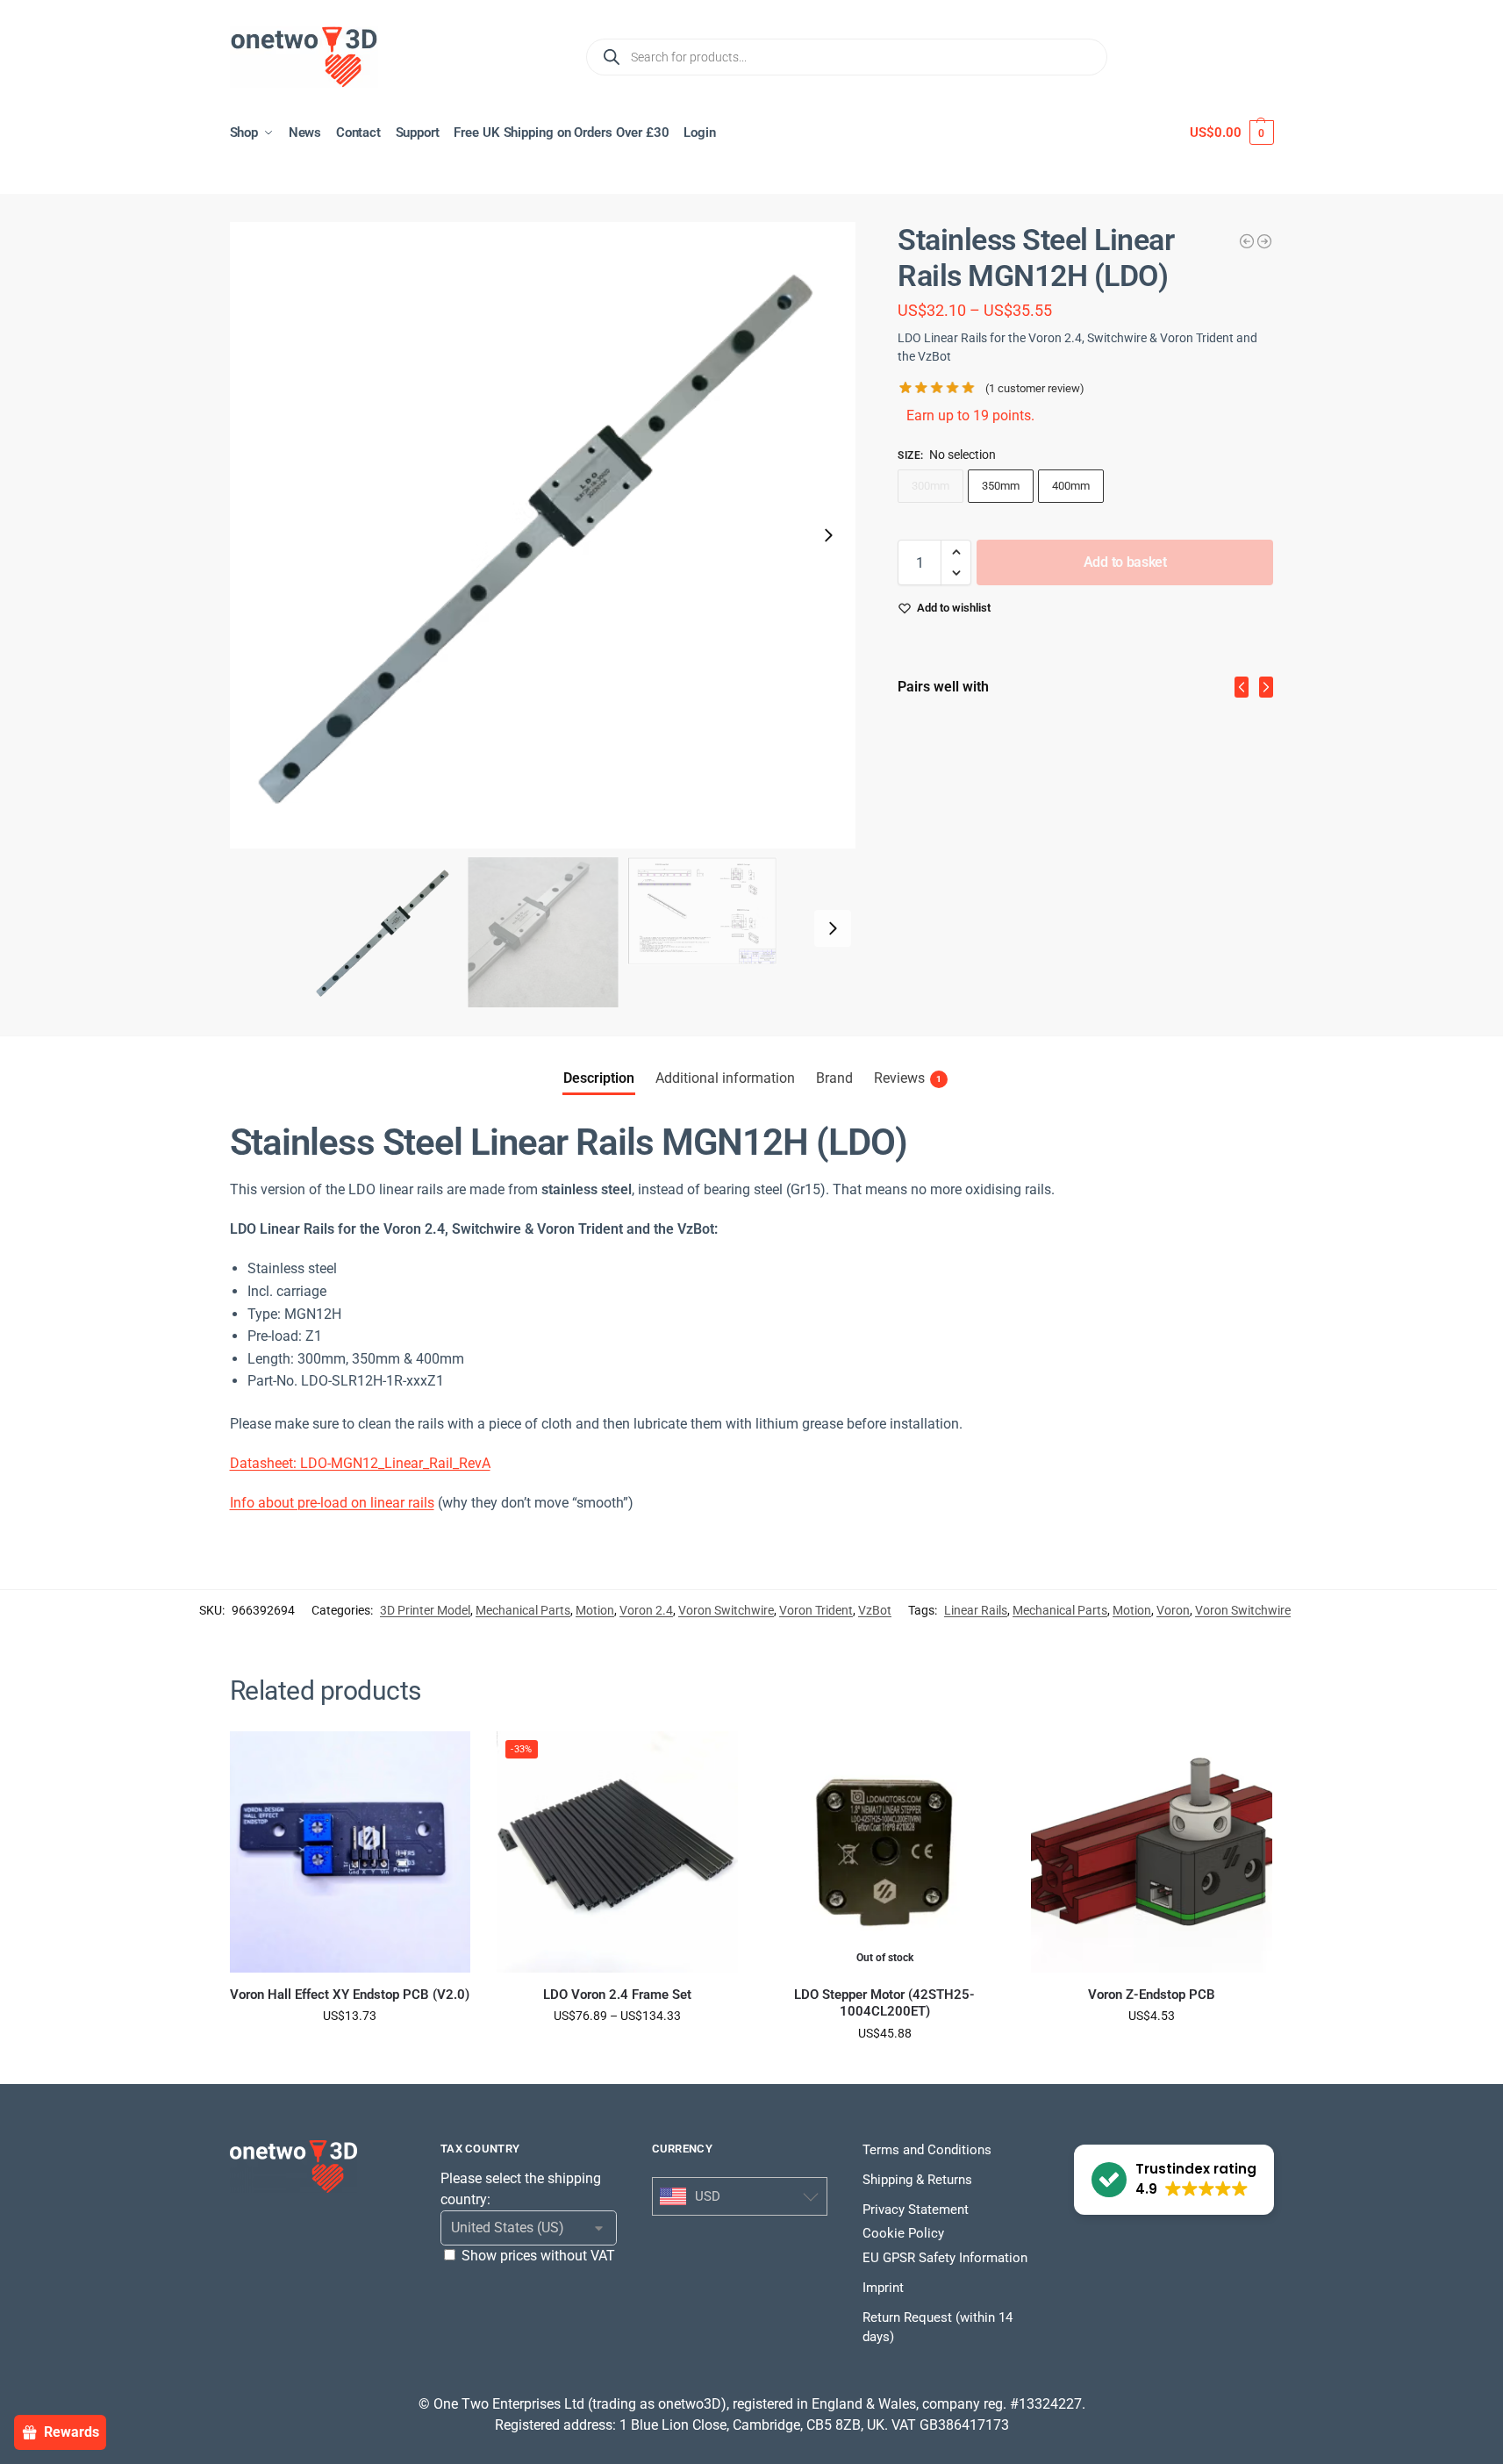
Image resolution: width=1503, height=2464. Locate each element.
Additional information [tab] (725, 1078)
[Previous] (1242, 687)
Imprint (883, 2288)
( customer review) (1035, 388)
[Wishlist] (444, 1758)
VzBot (875, 1610)
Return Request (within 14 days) (938, 2328)
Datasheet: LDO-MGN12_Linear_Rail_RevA (360, 1463)
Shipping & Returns (917, 2180)
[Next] (1266, 687)
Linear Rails (976, 1610)
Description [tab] (599, 1078)
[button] (1231, 133)
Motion (595, 1610)
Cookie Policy (903, 2233)
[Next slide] (828, 535)
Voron (1173, 1610)
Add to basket (1125, 562)
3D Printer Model (425, 1610)
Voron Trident (816, 1610)
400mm (1071, 486)
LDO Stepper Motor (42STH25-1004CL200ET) (884, 2003)
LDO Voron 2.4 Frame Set (617, 1995)
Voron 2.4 (646, 1610)
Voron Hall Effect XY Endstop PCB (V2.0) (350, 1995)
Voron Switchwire (726, 1610)
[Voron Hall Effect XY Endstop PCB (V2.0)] (351, 1852)
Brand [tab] (834, 1078)
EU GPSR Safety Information (945, 2258)
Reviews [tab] (908, 1078)
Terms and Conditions (927, 2150)
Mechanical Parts (523, 1610)
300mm (930, 486)
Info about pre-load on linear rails (332, 1503)
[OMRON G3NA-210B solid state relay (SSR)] (1264, 241)
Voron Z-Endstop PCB (1152, 1995)
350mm (1001, 486)
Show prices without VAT (538, 2256)
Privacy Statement (916, 2210)
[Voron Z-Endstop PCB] (1152, 1852)
